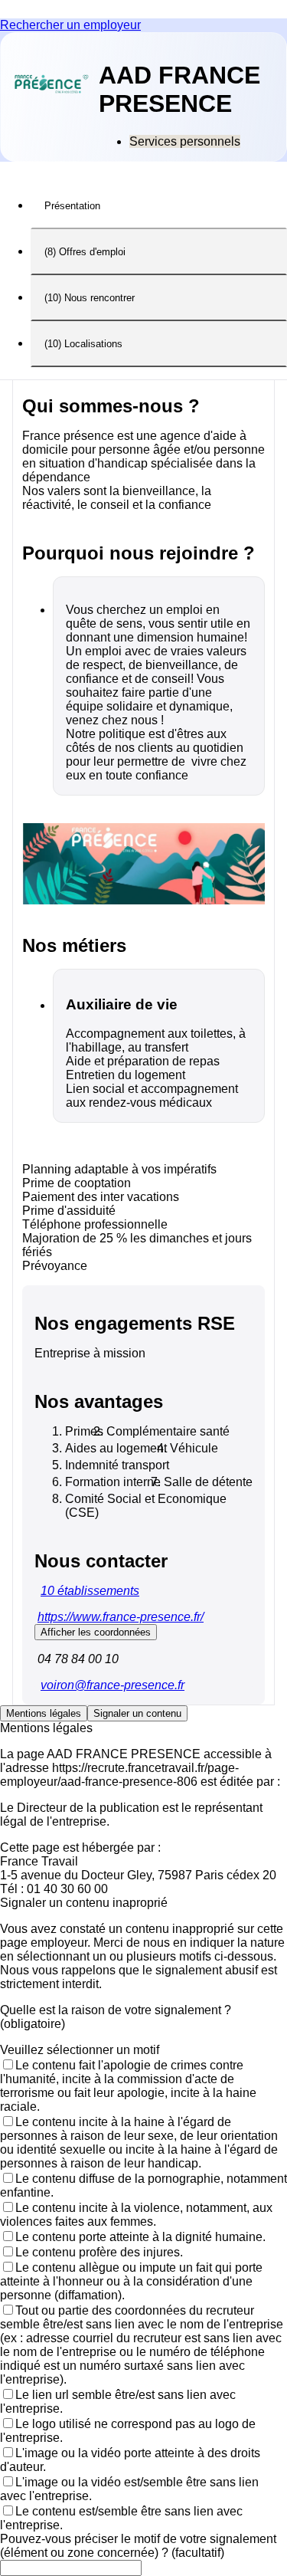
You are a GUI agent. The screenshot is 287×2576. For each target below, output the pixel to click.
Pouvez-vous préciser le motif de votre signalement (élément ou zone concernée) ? (138, 2546)
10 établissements (90, 1591)
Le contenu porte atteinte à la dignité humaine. (140, 2237)
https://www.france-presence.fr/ (121, 1617)
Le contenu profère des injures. (99, 2252)
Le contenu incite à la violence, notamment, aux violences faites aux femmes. (136, 2215)
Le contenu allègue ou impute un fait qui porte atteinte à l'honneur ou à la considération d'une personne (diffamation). (131, 2281)
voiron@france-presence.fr (113, 1685)
